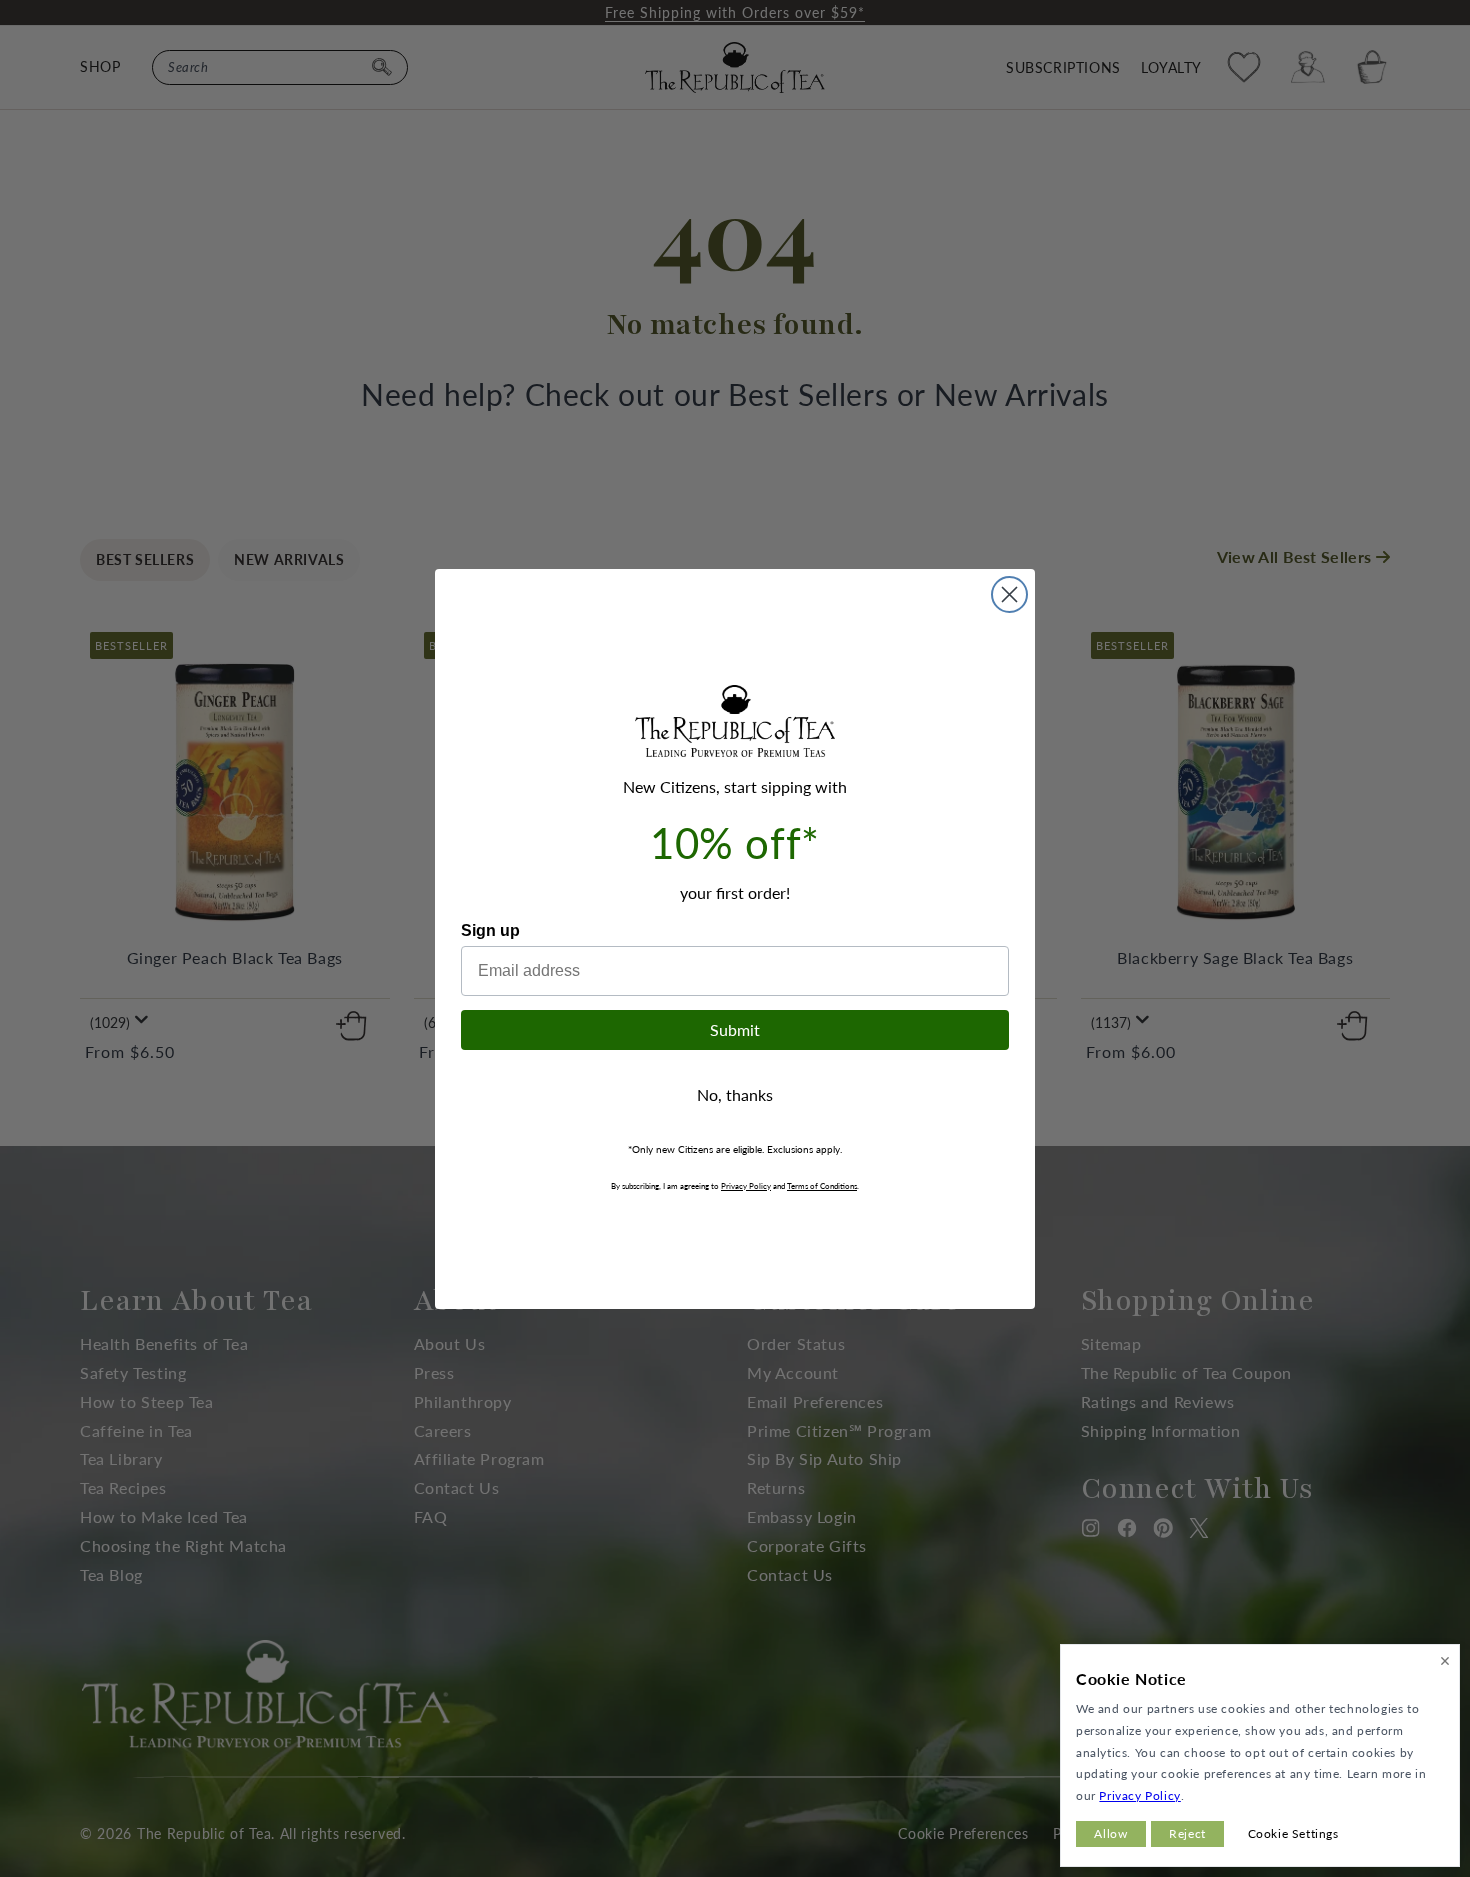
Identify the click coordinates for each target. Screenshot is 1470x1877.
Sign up (490, 930)
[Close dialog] (1009, 594)
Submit (735, 1029)
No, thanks (735, 1094)
